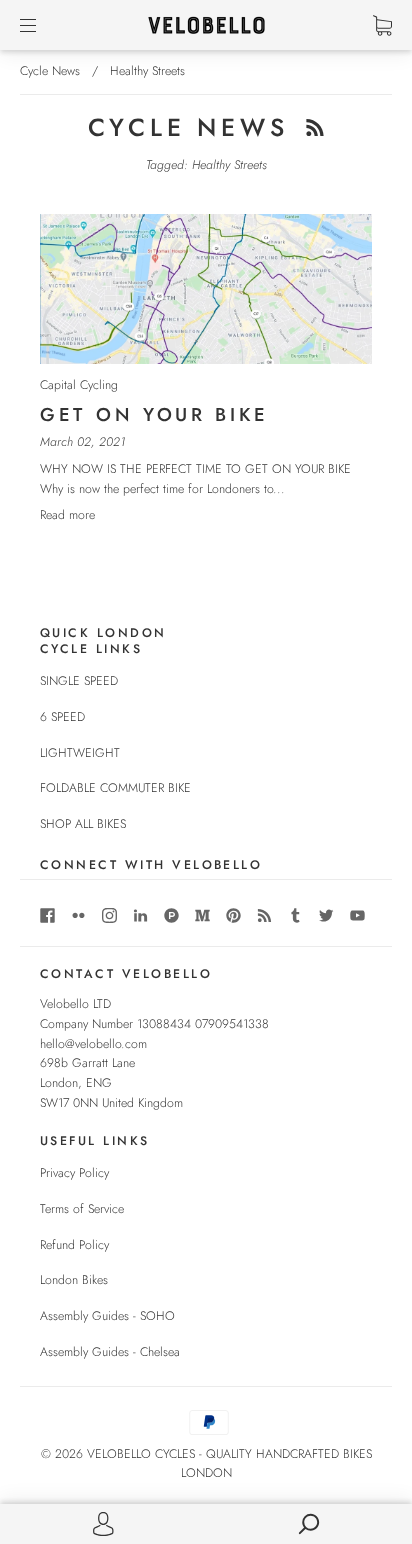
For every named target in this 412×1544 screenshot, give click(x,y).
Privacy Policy (74, 1173)
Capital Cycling (79, 385)
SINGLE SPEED (79, 681)
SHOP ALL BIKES (83, 824)
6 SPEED (62, 717)
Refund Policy (74, 1245)
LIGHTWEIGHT (80, 753)
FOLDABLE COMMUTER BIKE (115, 788)
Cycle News (50, 71)
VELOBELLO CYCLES (141, 1454)
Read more (67, 515)
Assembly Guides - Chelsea (110, 1352)
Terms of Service (82, 1209)
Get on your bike (154, 414)
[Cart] (382, 25)
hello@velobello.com (93, 1044)
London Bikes (74, 1280)
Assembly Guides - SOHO (107, 1316)
